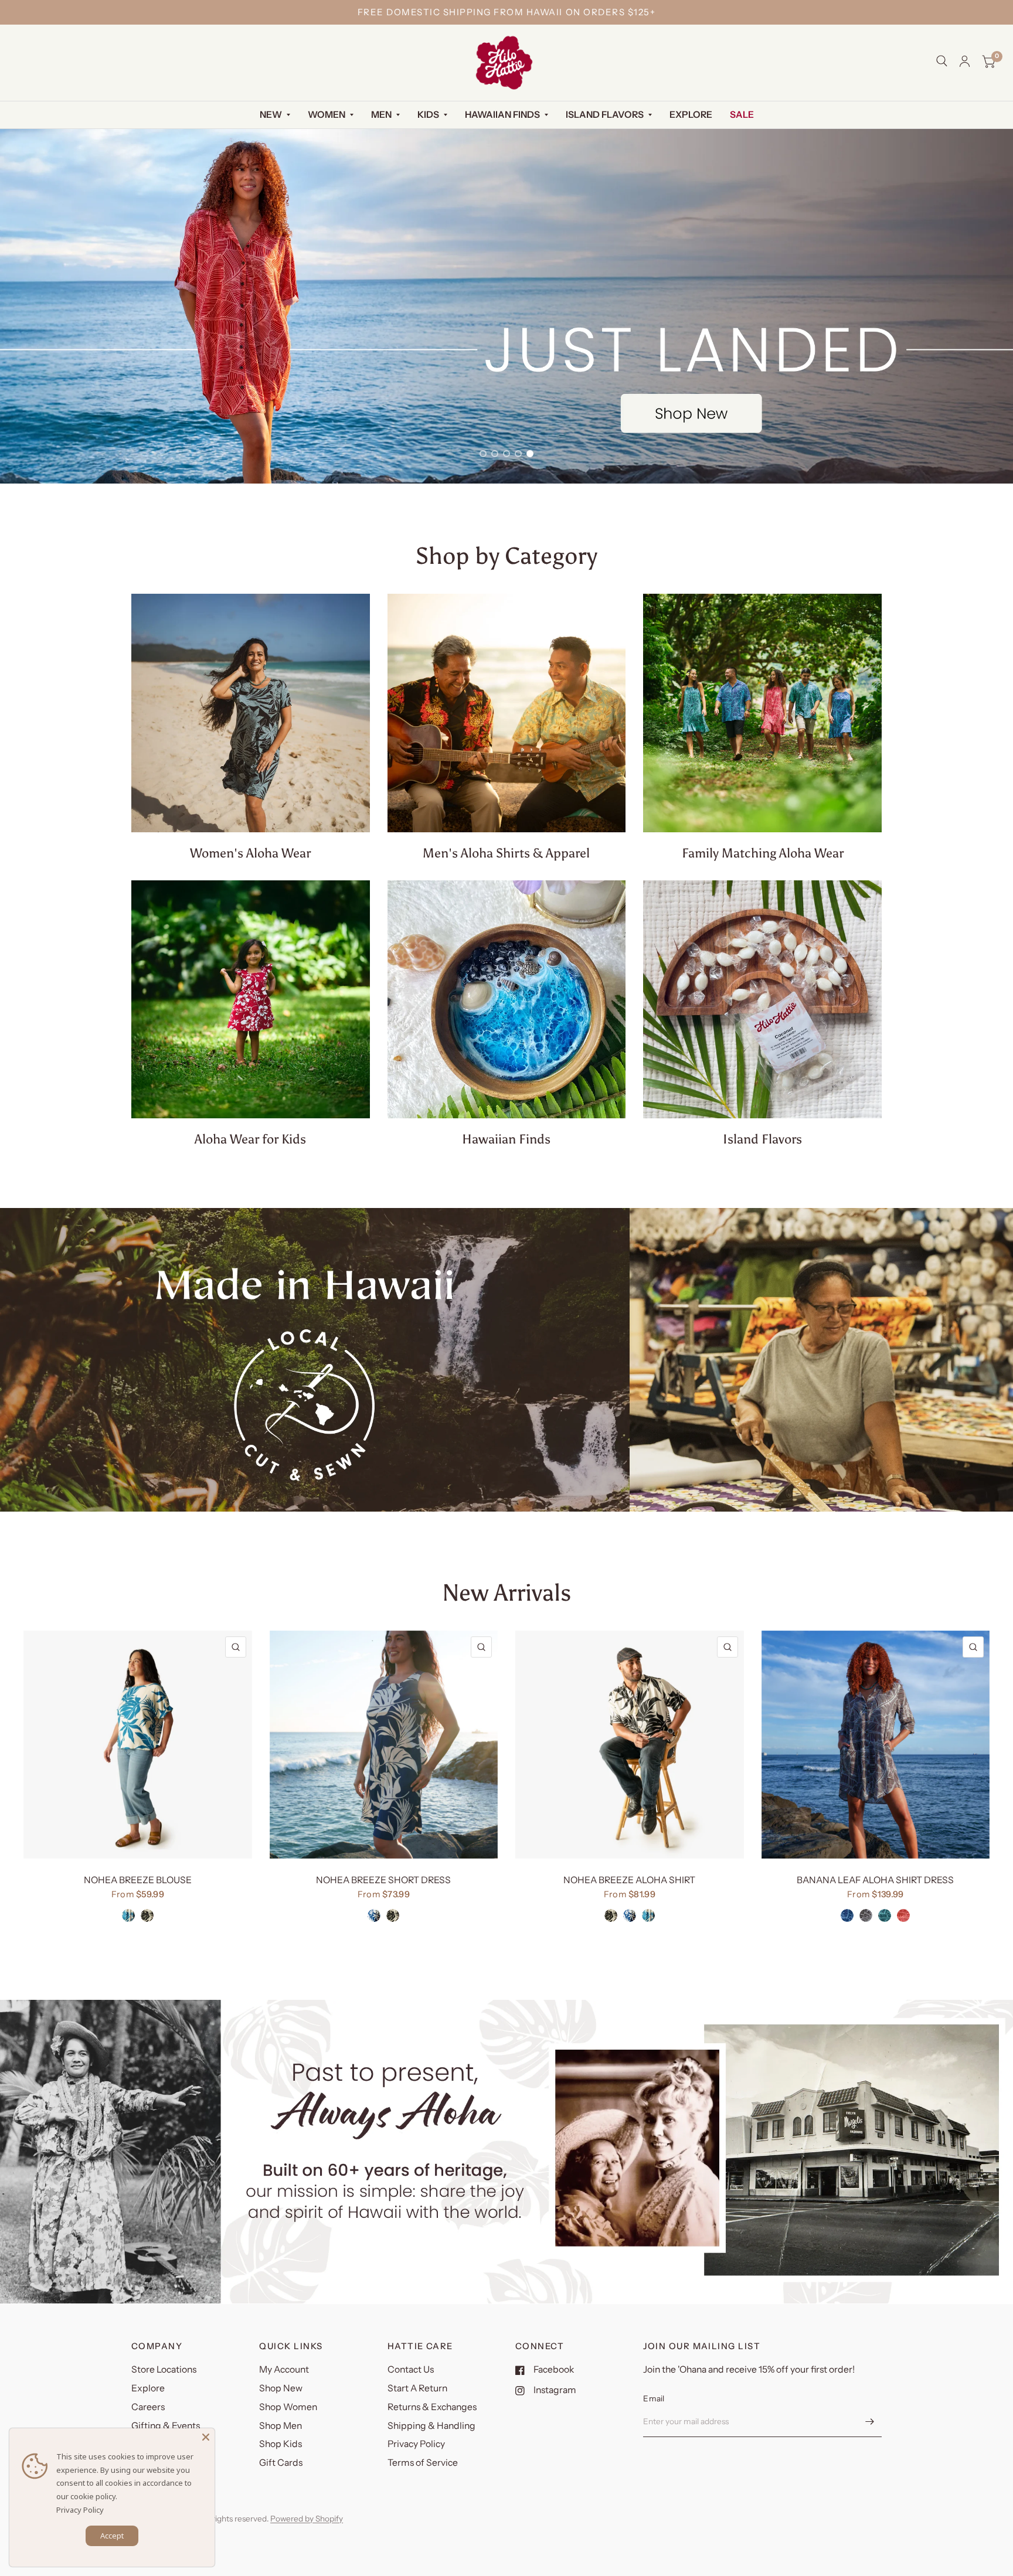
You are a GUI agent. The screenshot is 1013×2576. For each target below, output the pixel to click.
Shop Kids (281, 2451)
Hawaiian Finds (502, 115)
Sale (742, 115)
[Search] (942, 61)
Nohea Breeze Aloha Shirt (629, 1888)
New (271, 115)
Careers (148, 2414)
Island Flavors (605, 115)
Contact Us (411, 2376)
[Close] (206, 2437)
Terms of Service (423, 2470)
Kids (428, 115)
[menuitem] (275, 115)
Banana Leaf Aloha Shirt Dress (875, 1888)
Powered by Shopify (307, 2526)
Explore (691, 115)
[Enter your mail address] (870, 2429)
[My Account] (965, 61)
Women (327, 115)
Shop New (281, 2395)
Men (381, 115)
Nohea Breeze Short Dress (383, 1888)
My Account (284, 2376)
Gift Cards (281, 2470)
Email (654, 2405)
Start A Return (417, 2395)
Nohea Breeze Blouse (138, 1888)
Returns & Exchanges (432, 2414)
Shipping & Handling (431, 2433)
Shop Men (281, 2433)
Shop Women (288, 2414)
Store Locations (164, 2376)
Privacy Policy (416, 2451)
